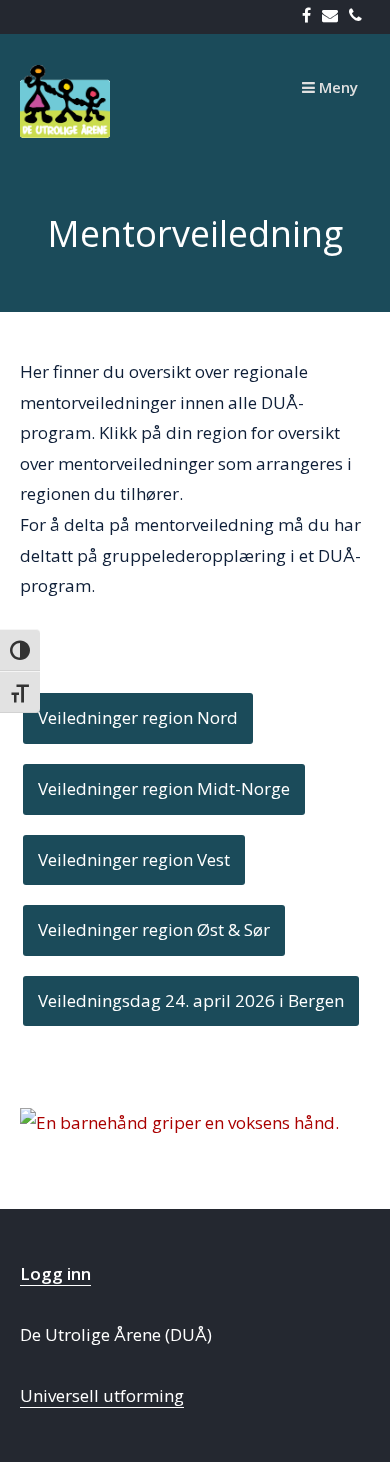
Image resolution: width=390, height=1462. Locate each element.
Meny (336, 87)
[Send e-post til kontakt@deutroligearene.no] (334, 16)
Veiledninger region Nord (138, 717)
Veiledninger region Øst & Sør (154, 929)
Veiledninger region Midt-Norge (164, 788)
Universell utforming (102, 1395)
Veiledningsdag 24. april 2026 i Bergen (191, 1000)
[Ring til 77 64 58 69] (359, 16)
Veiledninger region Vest (134, 859)
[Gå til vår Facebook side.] (310, 16)
